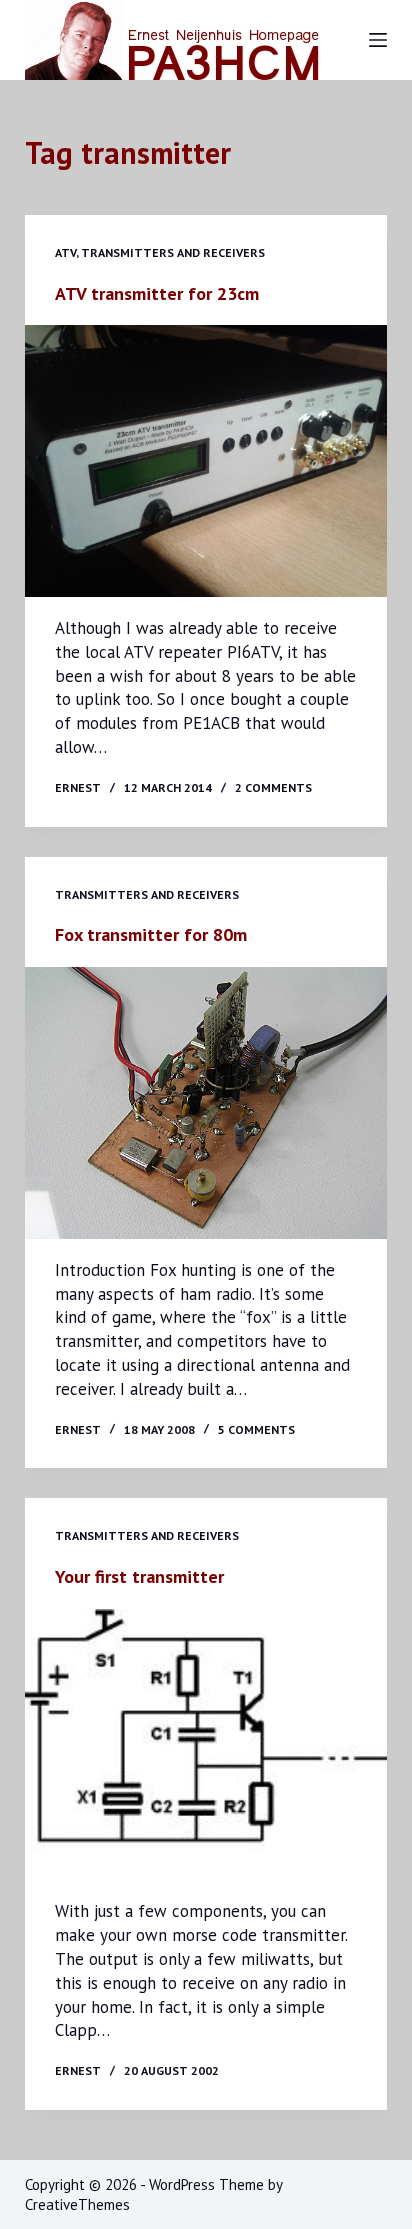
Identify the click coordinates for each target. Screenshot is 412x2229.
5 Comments (256, 1429)
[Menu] (378, 40)
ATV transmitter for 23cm (157, 293)
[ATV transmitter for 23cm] (206, 461)
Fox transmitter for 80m (151, 934)
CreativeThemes (77, 2204)
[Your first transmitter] (206, 1745)
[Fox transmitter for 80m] (206, 1103)
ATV (65, 252)
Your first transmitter (139, 1576)
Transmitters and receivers (173, 252)
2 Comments (273, 787)
